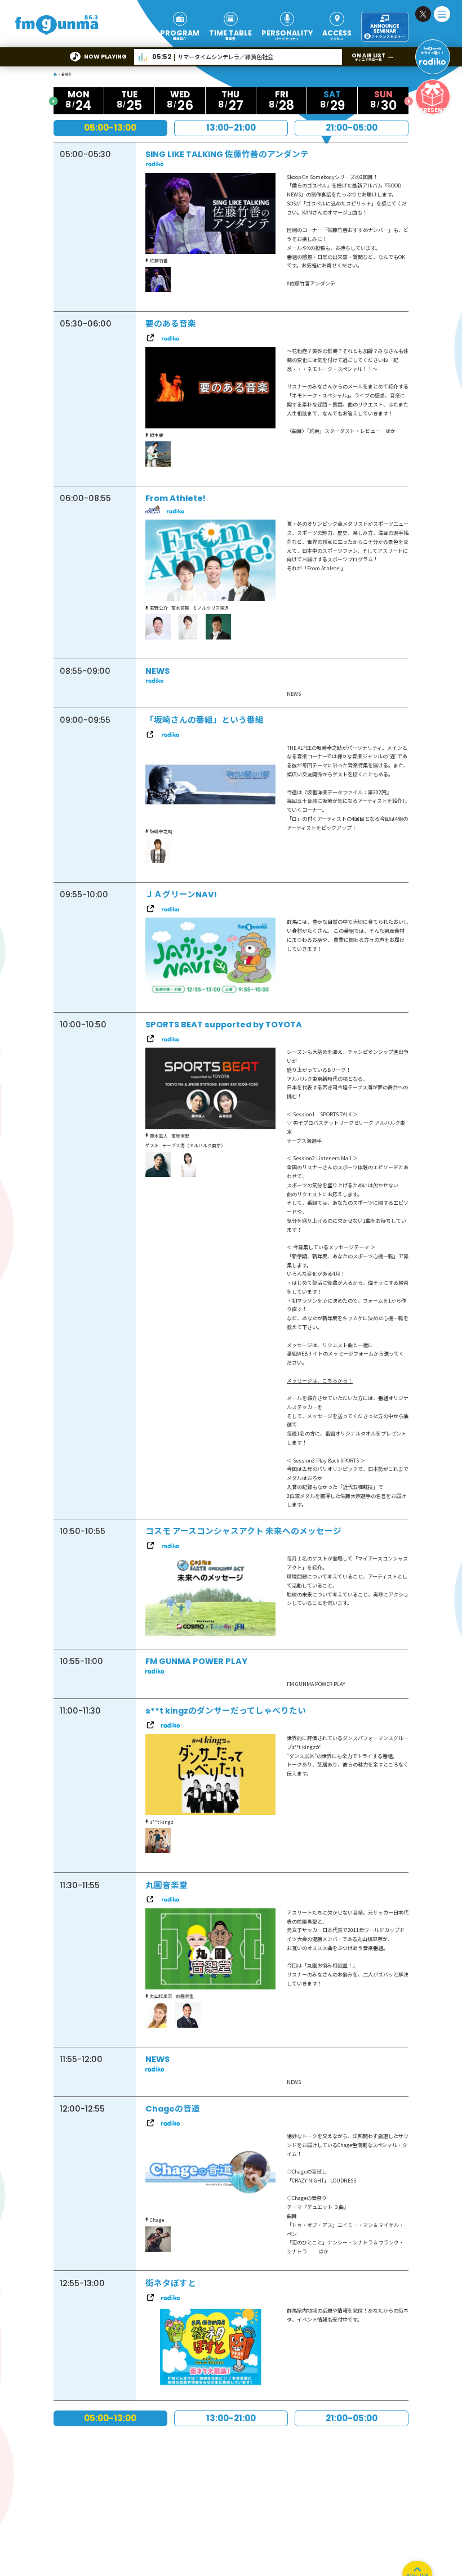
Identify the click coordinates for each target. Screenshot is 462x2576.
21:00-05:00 (352, 128)
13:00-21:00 (231, 128)
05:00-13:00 (110, 128)
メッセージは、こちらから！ (320, 1381)
